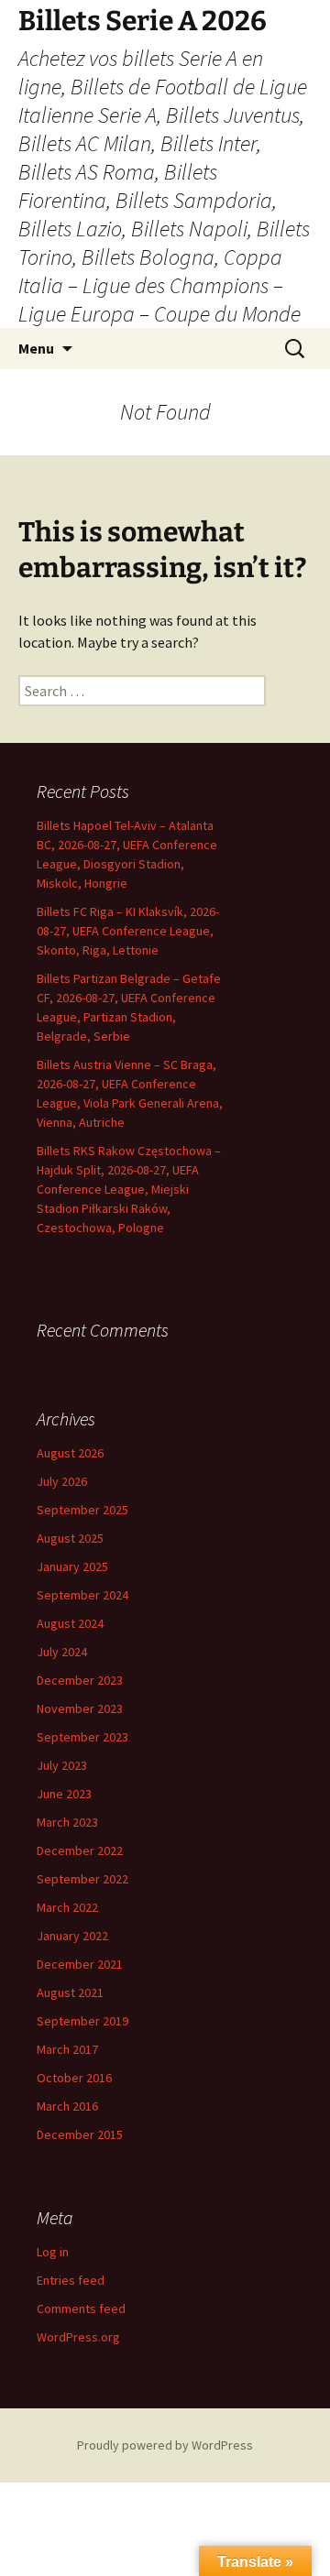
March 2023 (67, 1822)
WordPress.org (78, 2337)
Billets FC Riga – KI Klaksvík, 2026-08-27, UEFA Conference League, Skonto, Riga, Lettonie (128, 931)
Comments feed (81, 2309)
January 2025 (72, 1566)
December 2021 (80, 1964)
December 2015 (80, 2134)
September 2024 (82, 1595)
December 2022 (80, 1850)
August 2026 (70, 1453)
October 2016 (74, 2078)
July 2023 (62, 1765)
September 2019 (82, 2021)
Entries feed (71, 2280)
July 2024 (62, 1652)
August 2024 (70, 1623)
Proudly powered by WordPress (165, 2445)
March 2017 (67, 2049)
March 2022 (67, 1907)
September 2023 (82, 1737)
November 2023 (80, 1708)
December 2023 (80, 1680)
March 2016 (67, 2106)
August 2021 (70, 1992)
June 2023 (64, 1794)
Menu (36, 348)
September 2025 (82, 1510)
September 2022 (82, 1879)
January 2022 (72, 1936)
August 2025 (70, 1538)
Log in (53, 2252)
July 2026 (62, 1481)
